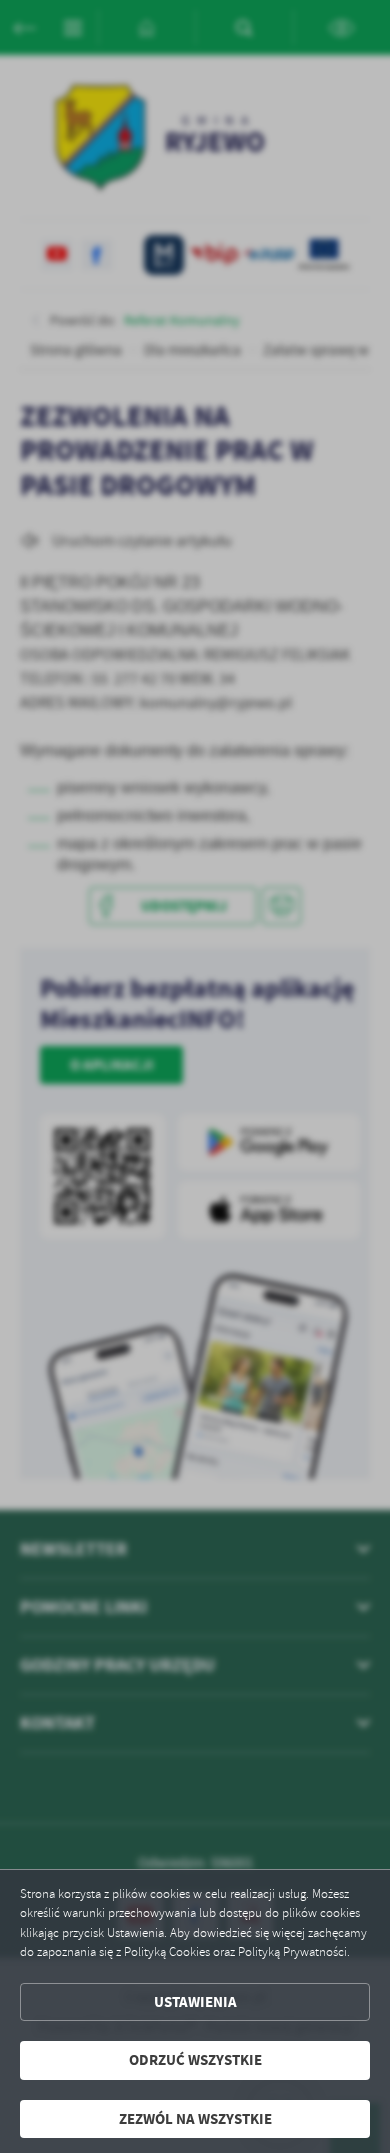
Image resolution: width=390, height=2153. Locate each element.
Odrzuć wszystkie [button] (195, 2060)
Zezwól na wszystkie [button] (195, 2119)
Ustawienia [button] (195, 2002)
